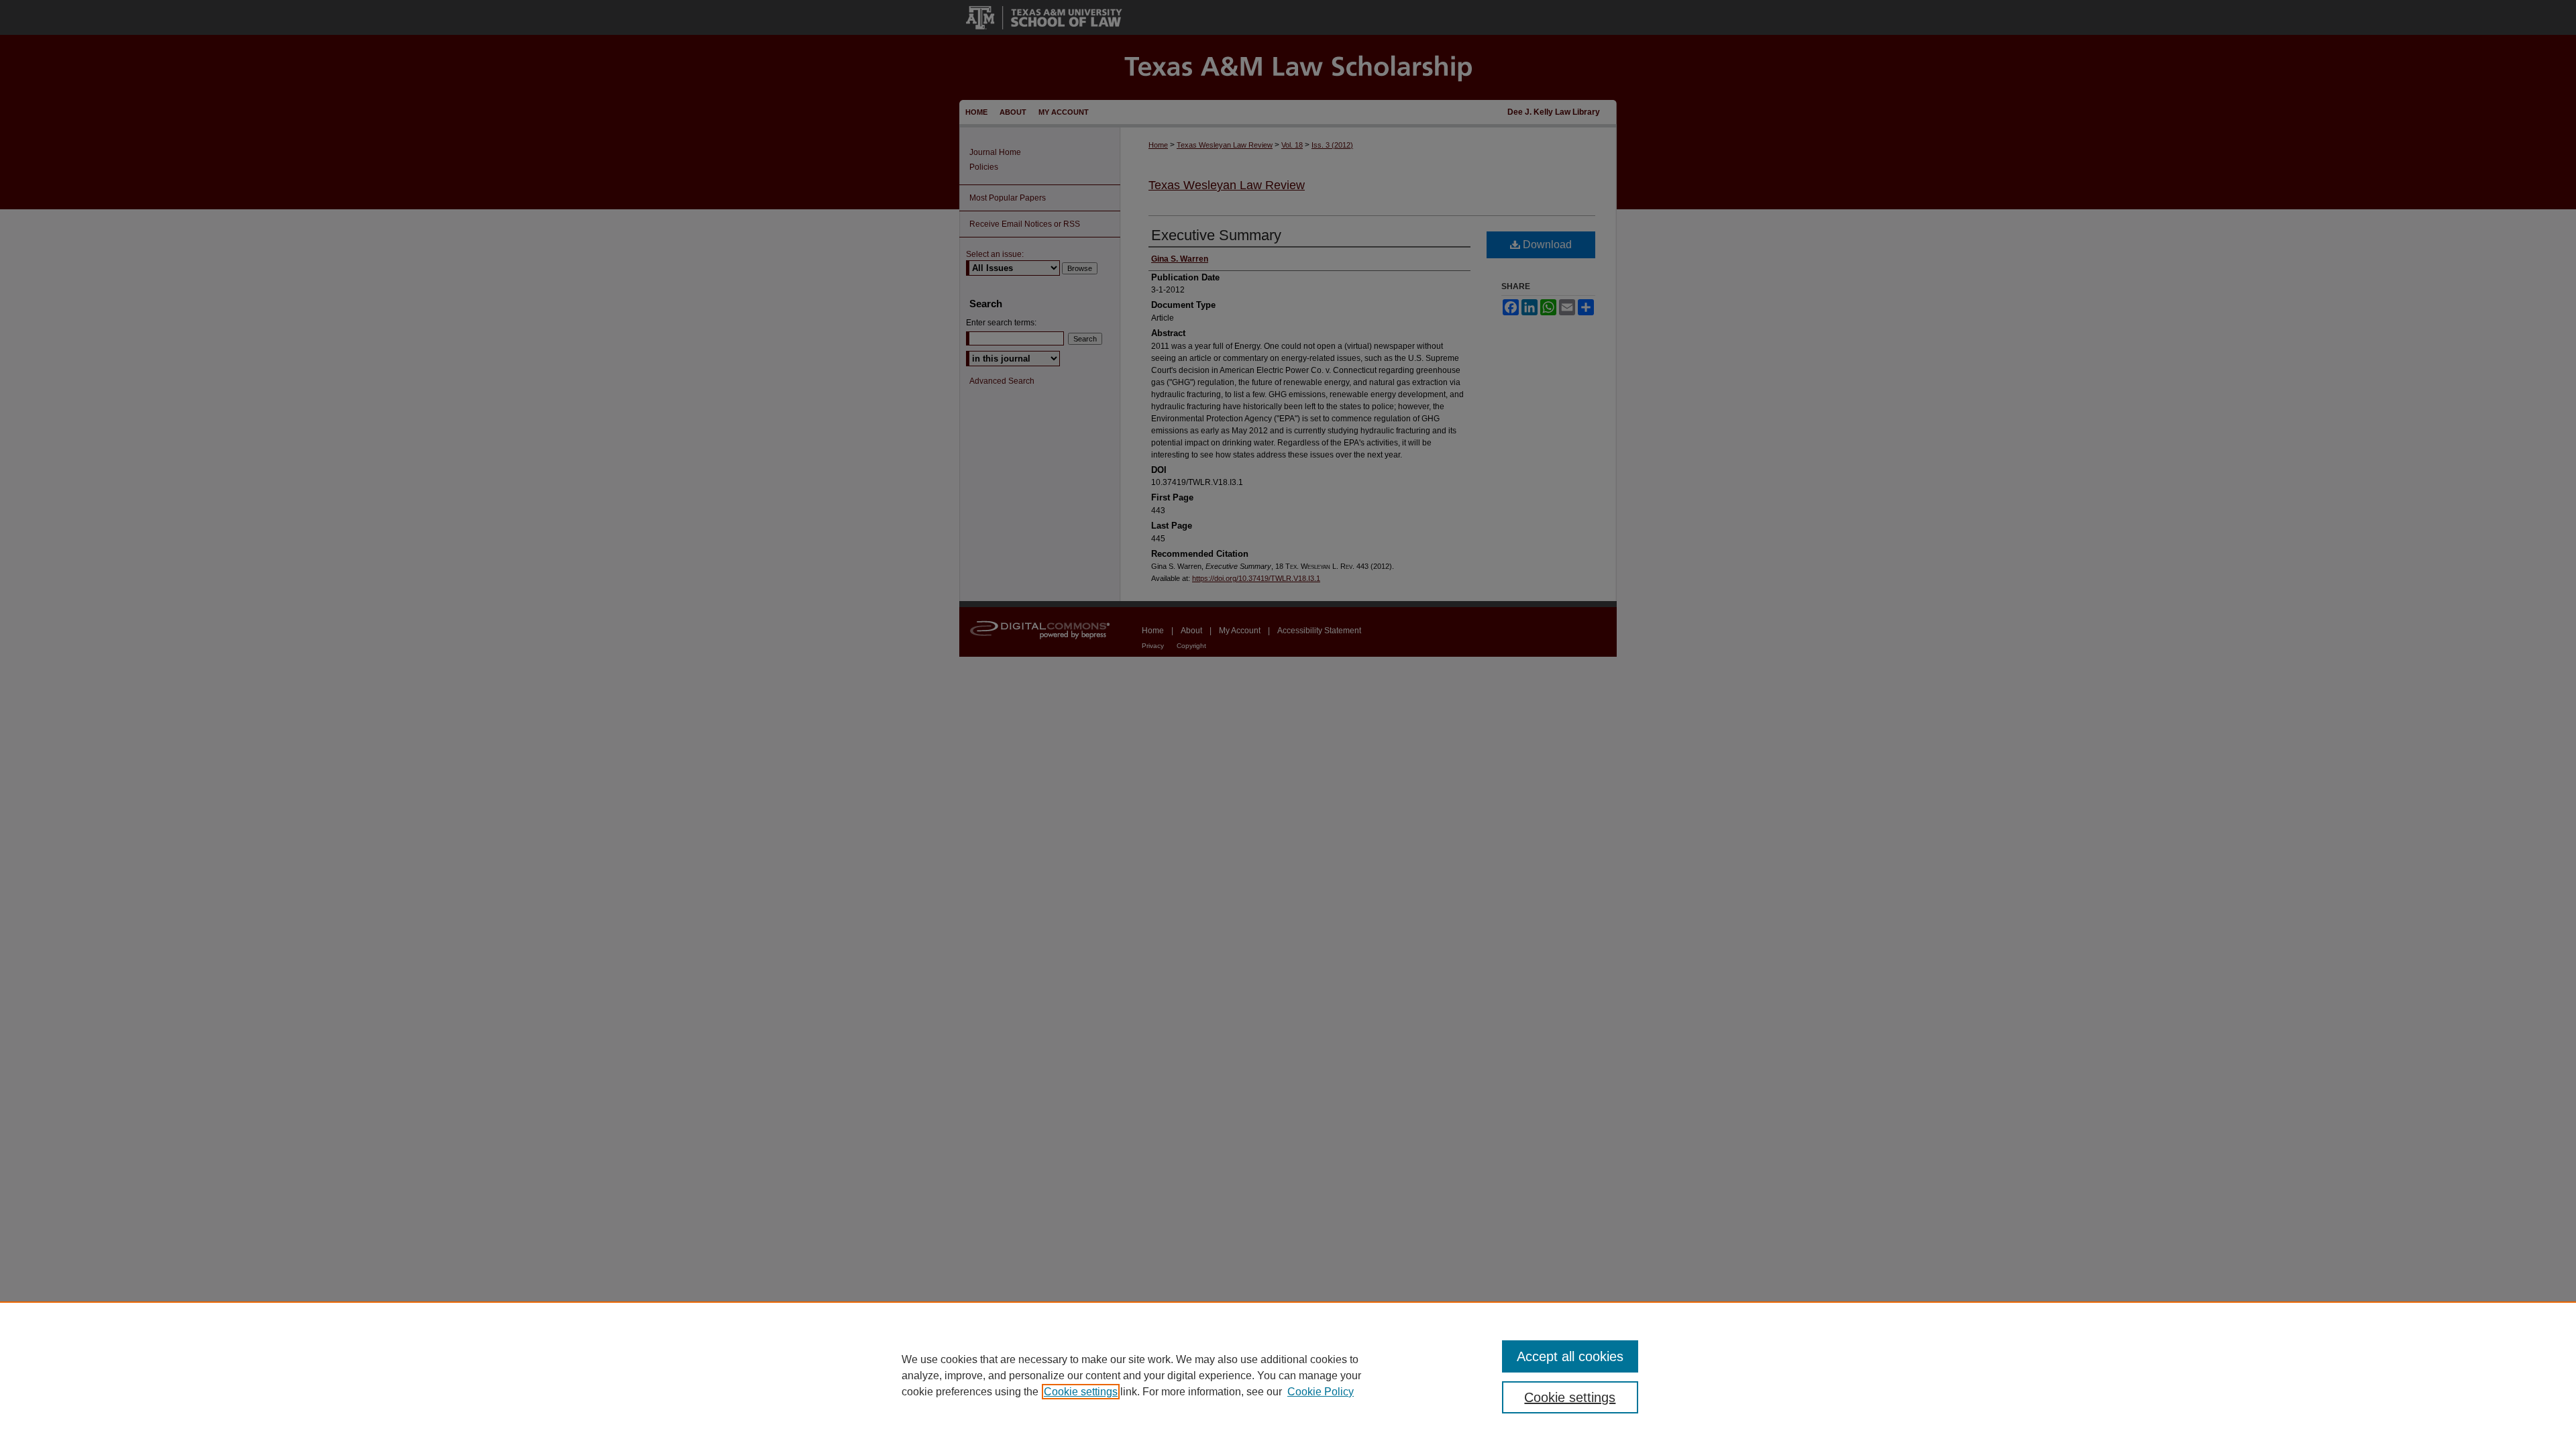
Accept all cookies (1570, 1356)
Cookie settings (1081, 1392)
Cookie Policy (1321, 1392)
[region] (1288, 1375)
